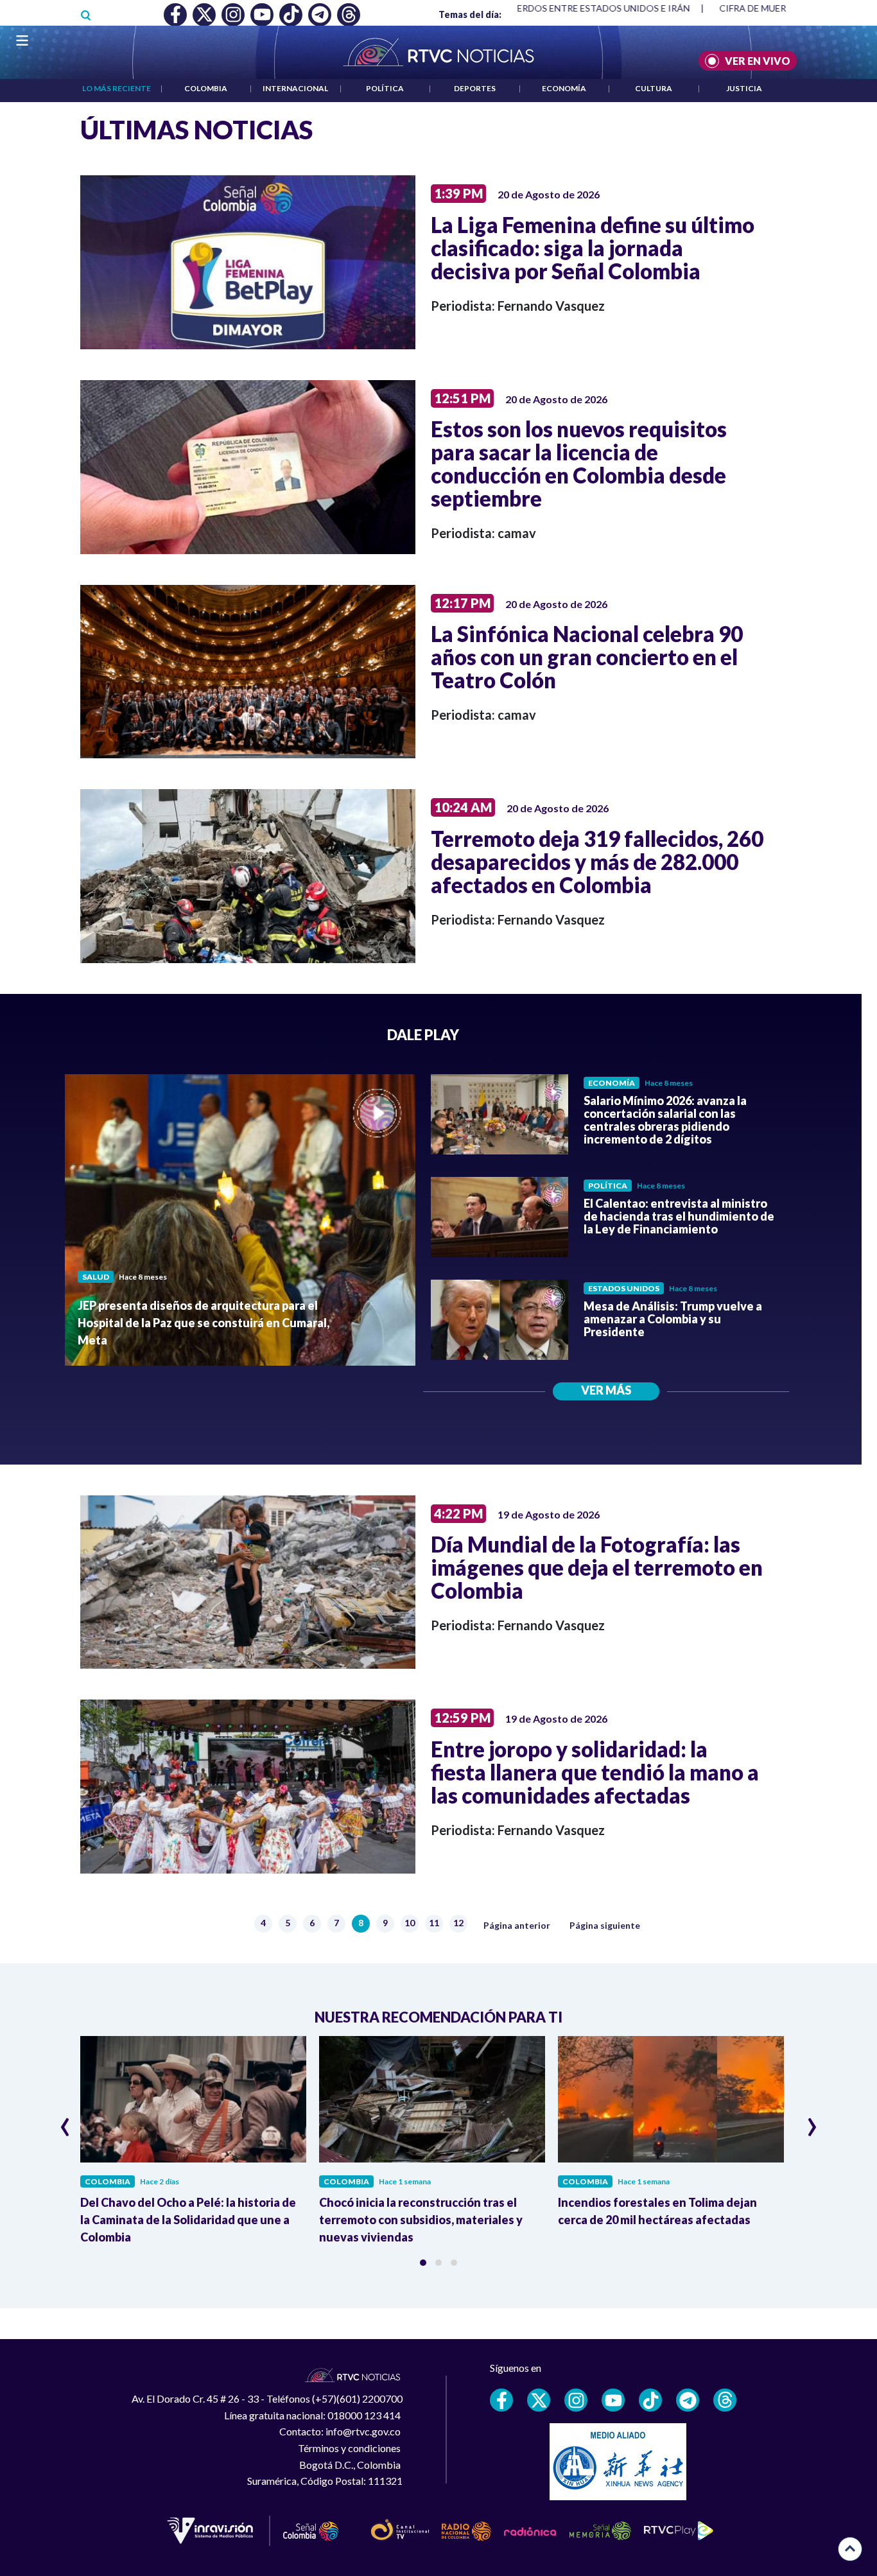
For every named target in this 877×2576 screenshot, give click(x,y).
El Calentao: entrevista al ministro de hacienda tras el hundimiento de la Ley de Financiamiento (679, 1216)
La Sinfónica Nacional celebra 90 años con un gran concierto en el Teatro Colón (587, 657)
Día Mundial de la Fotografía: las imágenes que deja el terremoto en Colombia (597, 1567)
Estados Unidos (624, 1288)
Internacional (295, 88)
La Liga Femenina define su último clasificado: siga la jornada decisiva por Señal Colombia (593, 248)
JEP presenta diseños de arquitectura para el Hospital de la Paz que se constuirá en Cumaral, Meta (204, 1323)
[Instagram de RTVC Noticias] (576, 2400)
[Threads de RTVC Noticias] (725, 2400)
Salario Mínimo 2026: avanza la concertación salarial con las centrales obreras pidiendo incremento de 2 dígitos (665, 1120)
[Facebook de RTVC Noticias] (501, 2400)
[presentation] (65, 2121)
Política (385, 88)
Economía (564, 88)
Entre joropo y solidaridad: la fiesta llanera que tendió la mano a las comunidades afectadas (595, 1772)
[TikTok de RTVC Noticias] (650, 2400)
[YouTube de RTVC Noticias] (613, 2400)
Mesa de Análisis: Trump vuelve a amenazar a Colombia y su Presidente (673, 1319)
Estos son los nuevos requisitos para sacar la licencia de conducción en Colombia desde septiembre (579, 464)
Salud (96, 1277)
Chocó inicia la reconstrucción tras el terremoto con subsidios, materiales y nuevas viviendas (421, 2220)
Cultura (654, 88)
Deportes (475, 88)
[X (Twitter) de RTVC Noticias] (539, 2400)
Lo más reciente (117, 88)
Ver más (606, 1390)
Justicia (744, 88)
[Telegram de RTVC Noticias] (688, 2400)
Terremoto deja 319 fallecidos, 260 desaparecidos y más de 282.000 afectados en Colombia (597, 862)
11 (436, 1924)
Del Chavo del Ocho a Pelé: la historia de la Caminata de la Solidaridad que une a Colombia (188, 2220)
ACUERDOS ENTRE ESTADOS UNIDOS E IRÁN (557, 8)
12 (460, 1924)
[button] (423, 2263)
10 (411, 1924)
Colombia (206, 88)
